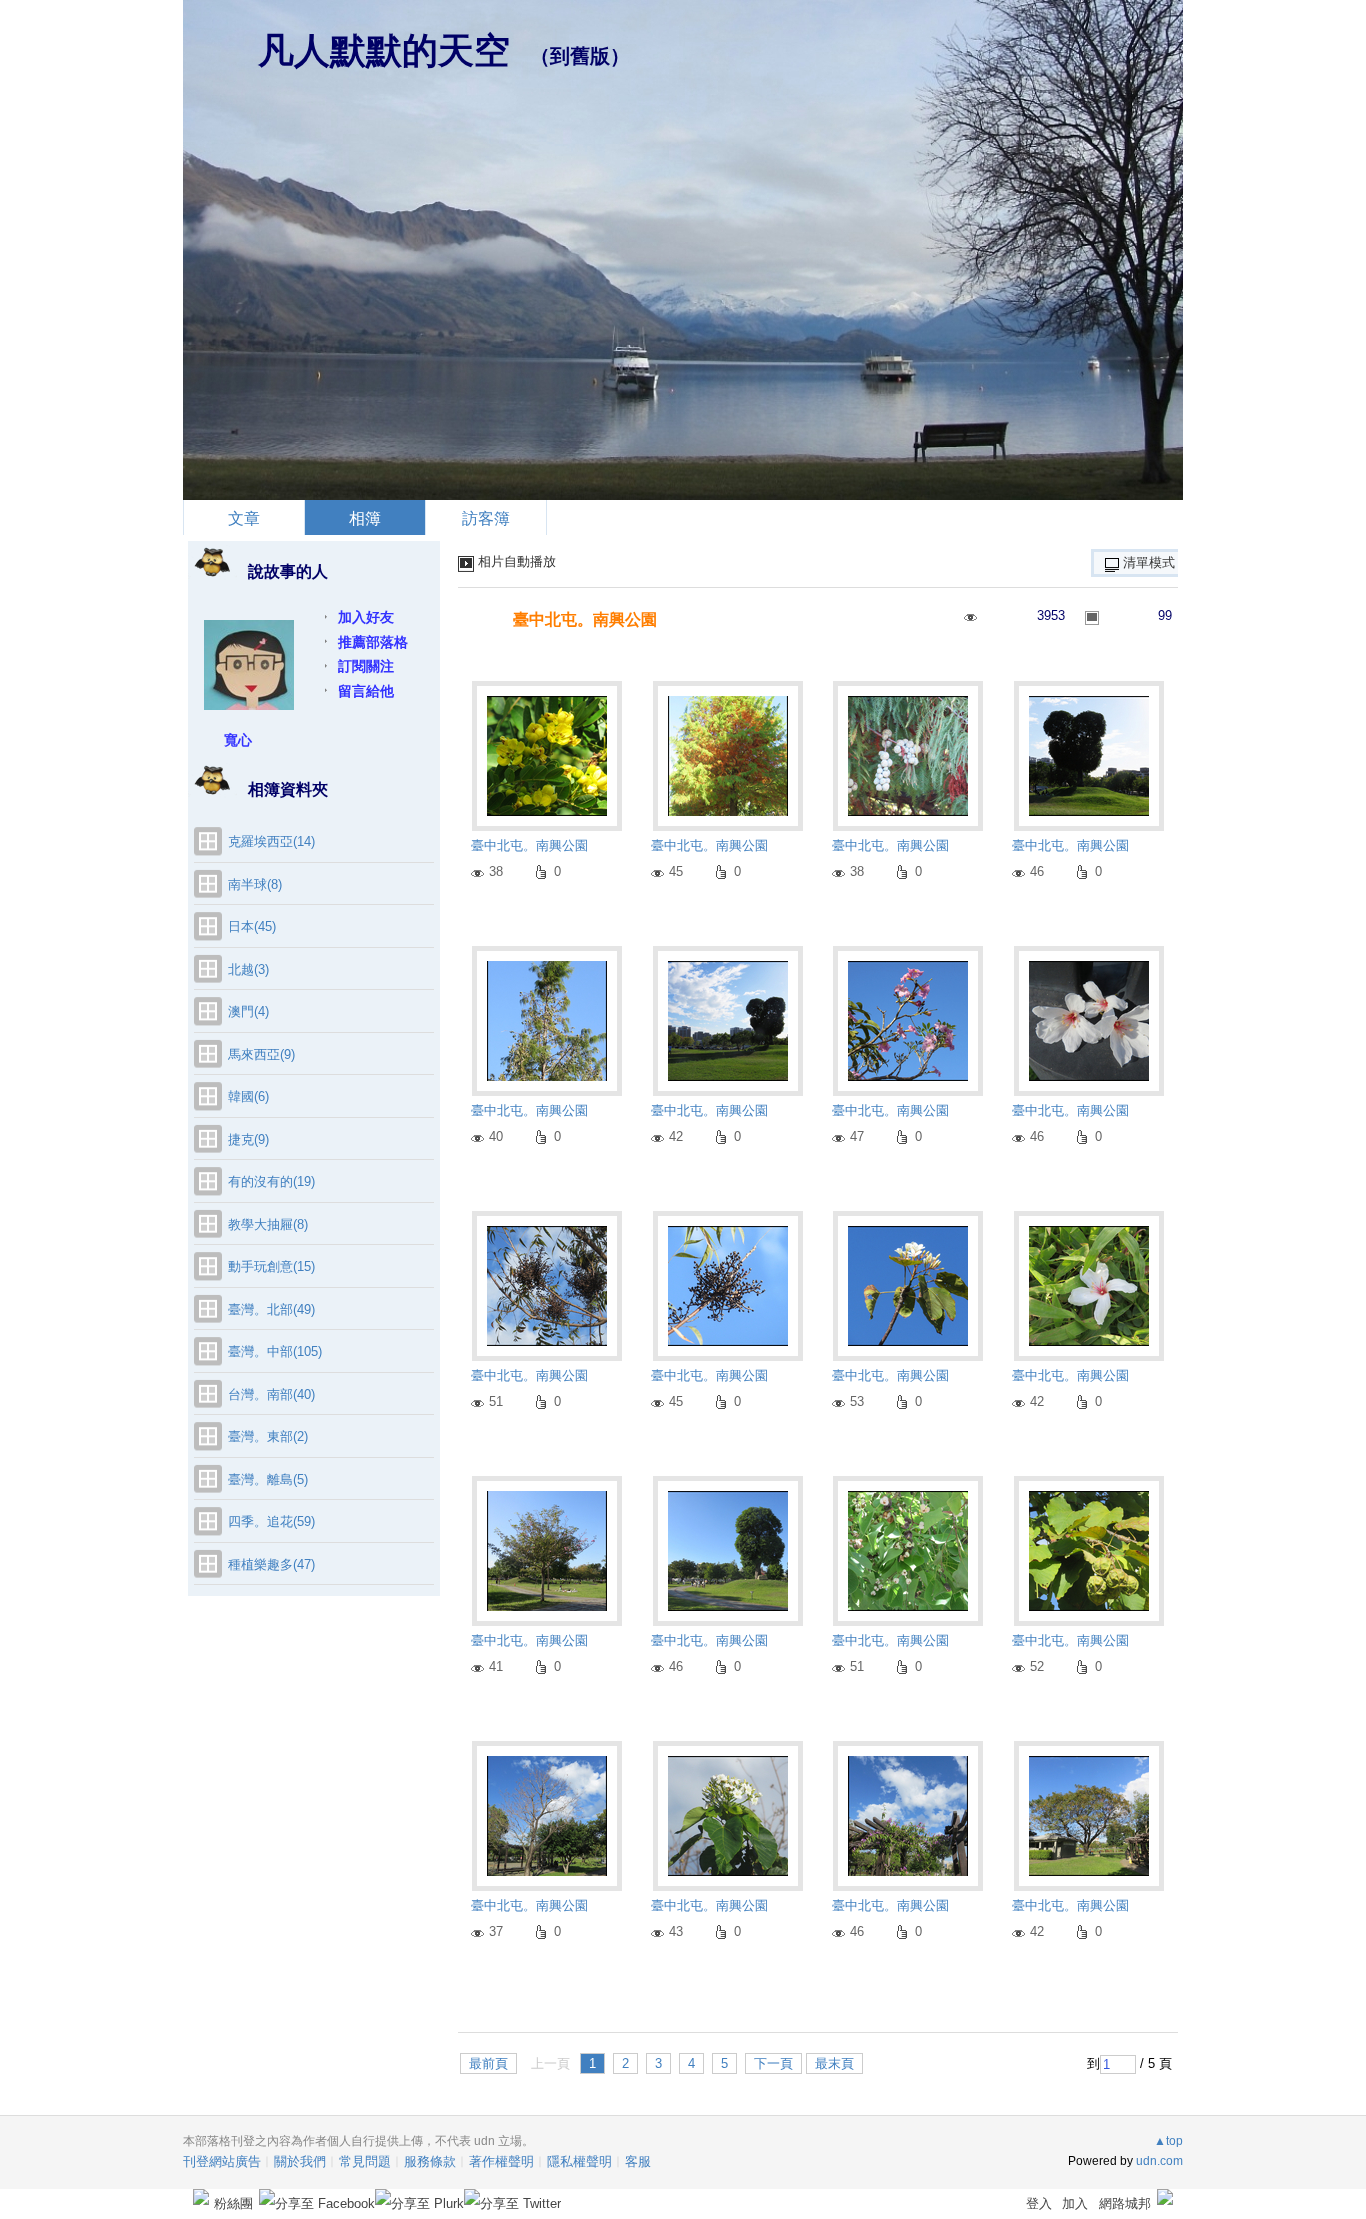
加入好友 (366, 617)
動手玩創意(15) (271, 1266)
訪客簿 (486, 518)
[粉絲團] (201, 2197)
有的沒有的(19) (271, 1181)
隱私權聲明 (579, 2161)
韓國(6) (248, 1096)
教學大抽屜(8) (268, 1224)
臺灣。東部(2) (268, 1436)
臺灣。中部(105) (275, 1351)
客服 (638, 2161)
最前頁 (488, 2063)
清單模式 (1149, 562)
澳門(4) (248, 1011)
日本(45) (252, 926)
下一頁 (773, 2063)
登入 (1039, 2203)
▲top (1168, 2141)
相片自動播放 (517, 561)
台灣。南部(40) (271, 1394)
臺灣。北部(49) (271, 1309)
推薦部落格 (373, 642)
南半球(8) (255, 884)
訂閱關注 (366, 666)
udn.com (1159, 2161)
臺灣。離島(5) (268, 1479)
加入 (1075, 2203)
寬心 (238, 740)
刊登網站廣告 (222, 2161)
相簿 (365, 518)
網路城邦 (1125, 2203)
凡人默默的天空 (384, 50)
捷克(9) (248, 1139)
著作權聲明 (501, 2161)
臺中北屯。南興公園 (585, 619)
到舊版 (580, 56)
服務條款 (430, 2161)
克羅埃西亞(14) (271, 841)
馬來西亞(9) (261, 1054)
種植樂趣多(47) (271, 1564)
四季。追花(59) (271, 1521)
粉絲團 (233, 2203)
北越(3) (248, 969)
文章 (244, 518)
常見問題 (365, 2161)
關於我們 (300, 2161)
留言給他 (366, 691)
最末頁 (834, 2063)
